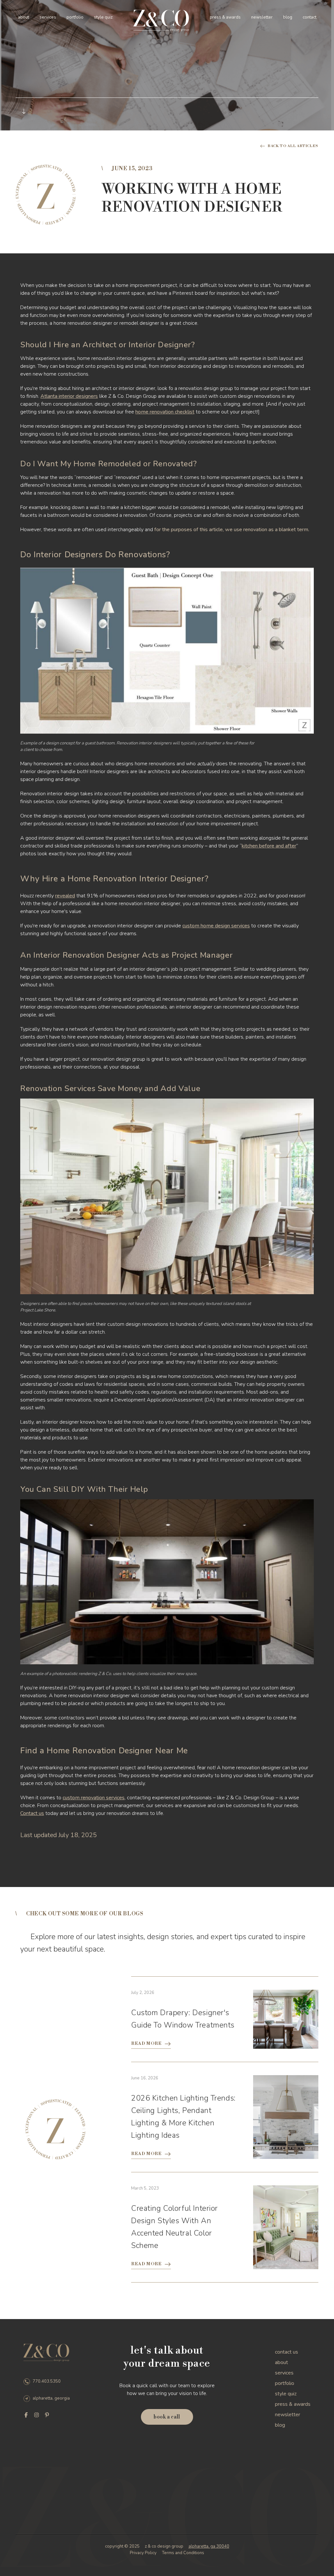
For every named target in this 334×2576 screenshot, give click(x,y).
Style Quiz (103, 17)
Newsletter (262, 17)
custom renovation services (94, 1798)
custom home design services (216, 926)
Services (48, 17)
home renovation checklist (165, 412)
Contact (310, 17)
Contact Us (287, 2352)
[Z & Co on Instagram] (37, 2415)
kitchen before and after (269, 846)
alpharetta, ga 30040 (209, 2546)
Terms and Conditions (183, 2553)
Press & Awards (225, 17)
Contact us (32, 1813)
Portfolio (75, 17)
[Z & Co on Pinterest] (47, 2415)
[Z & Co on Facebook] (26, 2415)
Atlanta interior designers (69, 396)
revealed (65, 896)
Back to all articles (293, 146)
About (23, 17)
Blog (288, 17)
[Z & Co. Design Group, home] (161, 21)
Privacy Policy (143, 2553)
